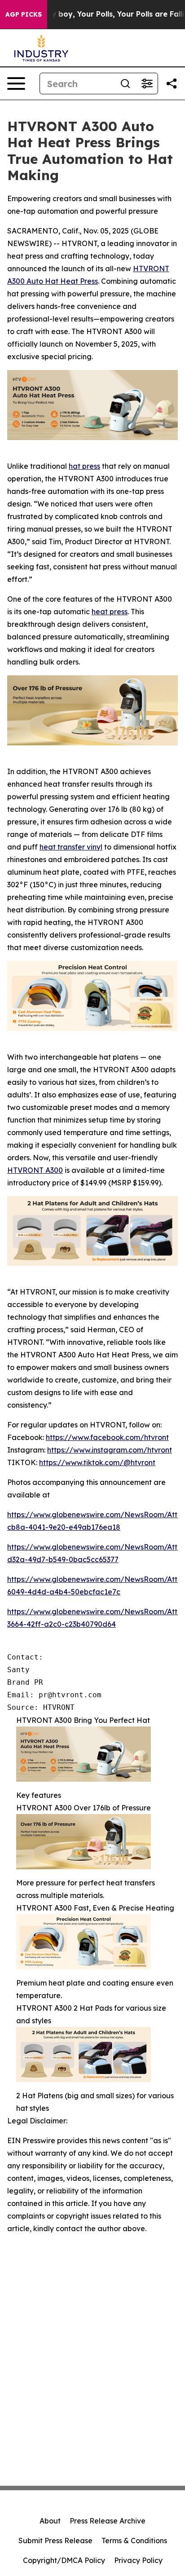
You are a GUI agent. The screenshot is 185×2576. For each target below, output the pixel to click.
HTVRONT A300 (35, 1170)
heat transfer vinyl (71, 847)
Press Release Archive (108, 2521)
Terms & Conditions (134, 2541)
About (50, 2521)
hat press (84, 466)
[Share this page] (172, 84)
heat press (110, 612)
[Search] (125, 84)
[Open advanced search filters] (147, 84)
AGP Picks (24, 14)
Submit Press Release (55, 2541)
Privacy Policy (138, 2560)
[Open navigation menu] (16, 84)
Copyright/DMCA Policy (64, 2560)
